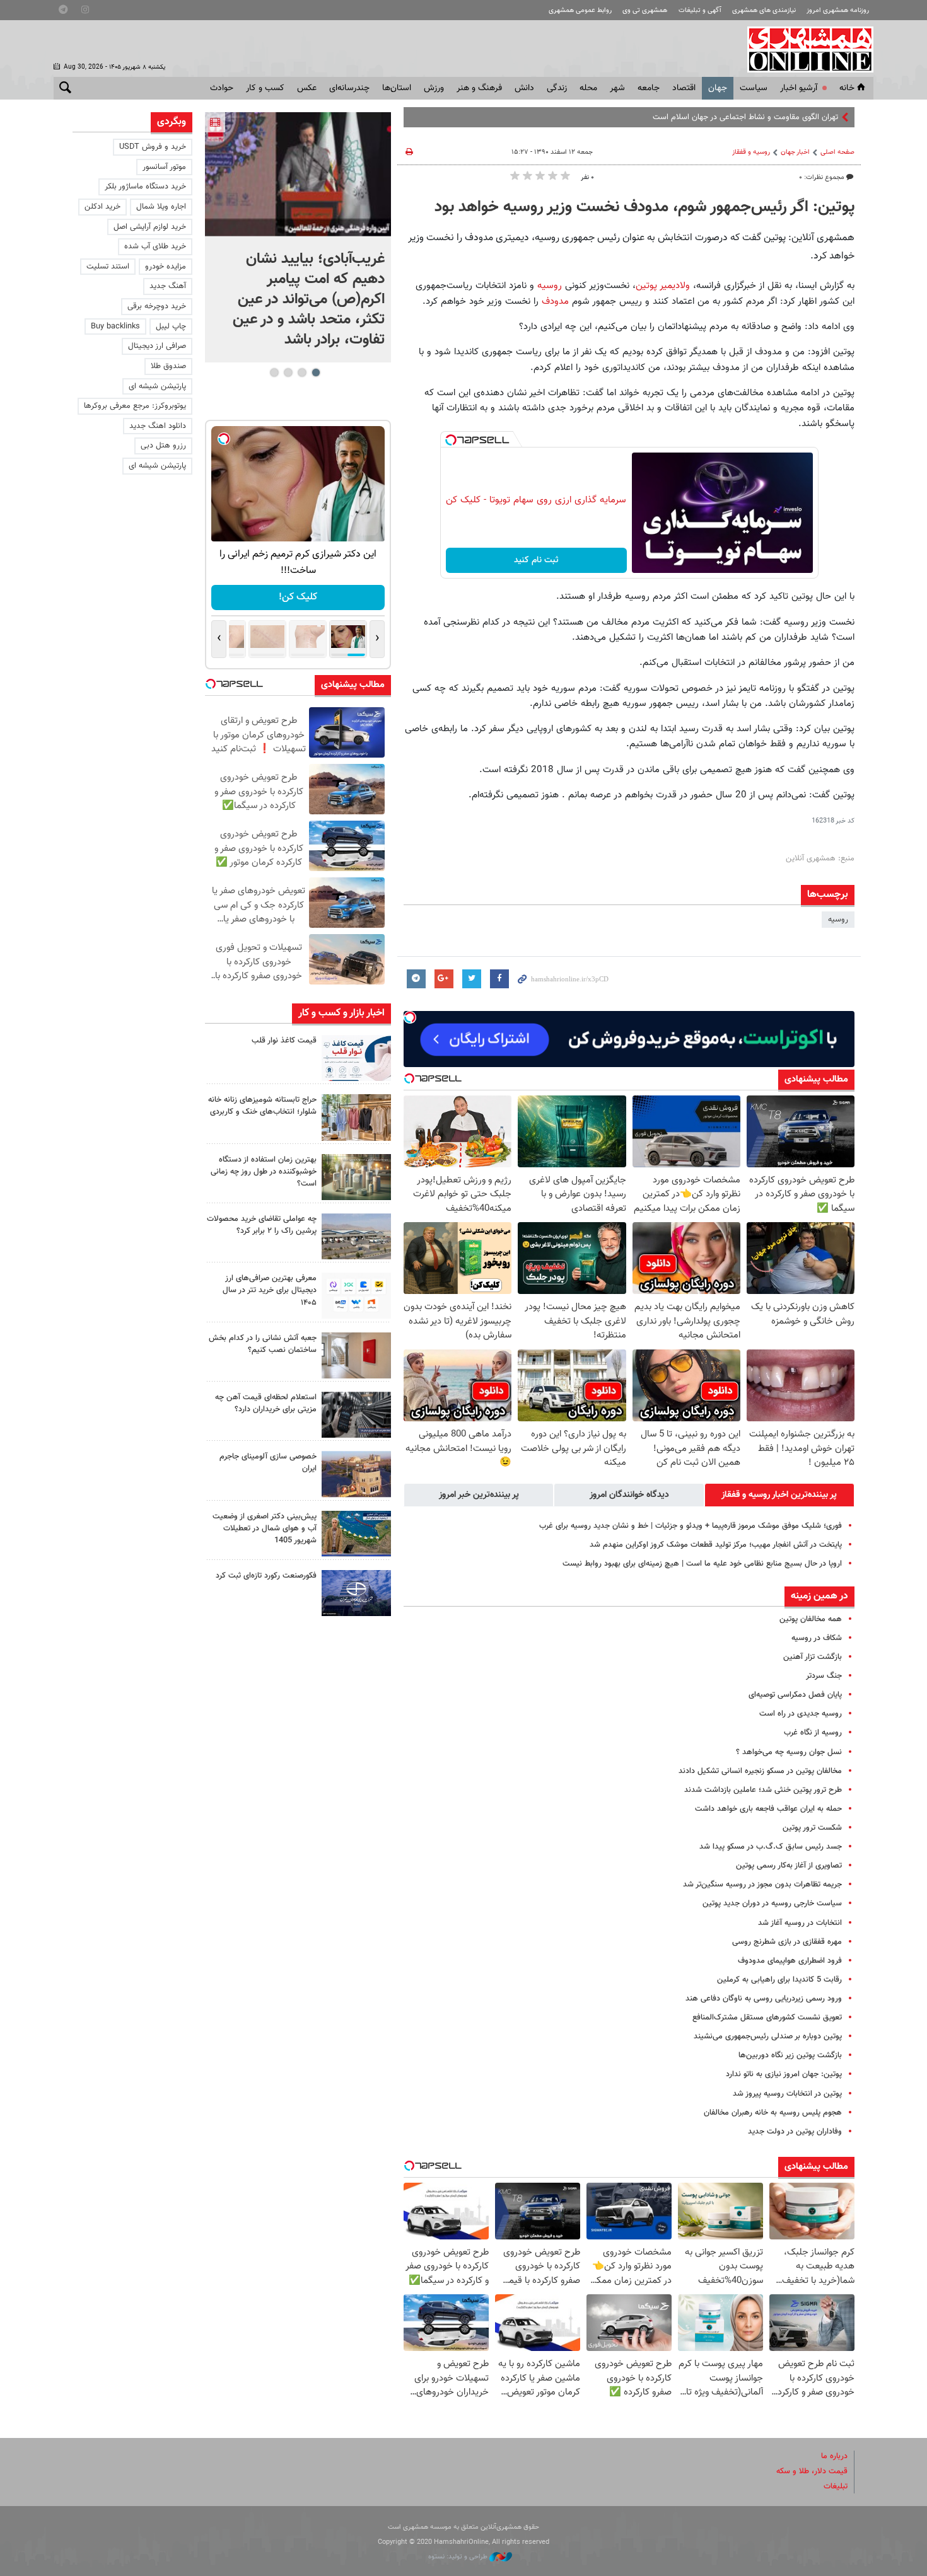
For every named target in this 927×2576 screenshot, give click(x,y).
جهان (718, 88)
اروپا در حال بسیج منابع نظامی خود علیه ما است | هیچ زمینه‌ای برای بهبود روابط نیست (702, 1564)
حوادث (222, 88)
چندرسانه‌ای (349, 88)
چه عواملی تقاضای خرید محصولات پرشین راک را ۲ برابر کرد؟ (262, 1225)
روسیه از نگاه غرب (813, 1733)
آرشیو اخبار (799, 88)
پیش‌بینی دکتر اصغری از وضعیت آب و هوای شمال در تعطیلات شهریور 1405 (265, 1528)
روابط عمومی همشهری (580, 10)
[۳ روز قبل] (356, 1296)
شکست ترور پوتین (812, 1828)
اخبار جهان (795, 152)
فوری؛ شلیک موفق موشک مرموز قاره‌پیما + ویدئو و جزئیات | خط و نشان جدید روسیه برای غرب (691, 1526)
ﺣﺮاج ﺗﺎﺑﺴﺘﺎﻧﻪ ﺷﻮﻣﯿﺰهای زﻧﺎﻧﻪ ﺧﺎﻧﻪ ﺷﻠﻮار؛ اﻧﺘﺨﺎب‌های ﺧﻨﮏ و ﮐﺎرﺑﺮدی (262, 1106)
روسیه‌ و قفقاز (751, 152)
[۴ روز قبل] (356, 1415)
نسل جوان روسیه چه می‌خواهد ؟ (789, 1752)
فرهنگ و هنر (479, 88)
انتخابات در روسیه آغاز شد (800, 1923)
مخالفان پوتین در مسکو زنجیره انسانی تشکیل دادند (760, 1771)
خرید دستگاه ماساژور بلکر (145, 187)
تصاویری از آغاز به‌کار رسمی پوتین (789, 1866)
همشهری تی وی (645, 10)
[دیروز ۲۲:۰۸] (298, 174)
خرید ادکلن (102, 207)
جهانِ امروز (820, 117)
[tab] (779, 1495)
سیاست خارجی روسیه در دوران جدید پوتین (772, 1903)
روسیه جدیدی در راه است (801, 1714)
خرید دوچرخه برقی (157, 306)
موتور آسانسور (164, 167)
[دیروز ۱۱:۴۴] (356, 1177)
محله (588, 88)
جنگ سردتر (824, 1676)
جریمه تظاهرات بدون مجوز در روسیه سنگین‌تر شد (762, 1885)
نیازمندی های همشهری (764, 10)
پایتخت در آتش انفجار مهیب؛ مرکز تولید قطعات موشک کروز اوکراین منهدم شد (716, 1545)
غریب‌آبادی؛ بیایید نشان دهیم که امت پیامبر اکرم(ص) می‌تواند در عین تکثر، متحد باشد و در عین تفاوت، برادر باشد (309, 299)
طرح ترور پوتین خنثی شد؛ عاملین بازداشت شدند (763, 1790)
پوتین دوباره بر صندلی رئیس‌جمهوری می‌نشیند (768, 2036)
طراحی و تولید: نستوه (459, 2557)
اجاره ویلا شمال (161, 207)
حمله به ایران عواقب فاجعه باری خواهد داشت (768, 1809)
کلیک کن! (261, 597)
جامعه (649, 88)
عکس (307, 88)
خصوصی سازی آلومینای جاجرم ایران (268, 1463)
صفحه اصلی (837, 152)
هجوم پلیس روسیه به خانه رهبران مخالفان (773, 2113)
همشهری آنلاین (804, 49)
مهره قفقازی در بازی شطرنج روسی (787, 1942)
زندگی (557, 88)
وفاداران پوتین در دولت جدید (795, 2132)
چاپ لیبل (171, 326)
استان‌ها (397, 88)
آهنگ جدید (168, 286)
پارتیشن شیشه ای (157, 386)
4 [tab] (274, 373)
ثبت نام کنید (536, 560)
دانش (524, 88)
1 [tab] (316, 373)
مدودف (557, 301)
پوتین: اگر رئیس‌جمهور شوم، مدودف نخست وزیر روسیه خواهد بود (644, 207)
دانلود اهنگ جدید (158, 426)
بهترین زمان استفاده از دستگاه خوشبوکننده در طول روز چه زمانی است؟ (264, 1172)
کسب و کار (265, 88)
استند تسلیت (108, 267)
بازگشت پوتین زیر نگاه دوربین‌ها (790, 2055)
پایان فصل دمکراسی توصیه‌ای (795, 1695)
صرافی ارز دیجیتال (157, 346)
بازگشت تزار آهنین (813, 1657)
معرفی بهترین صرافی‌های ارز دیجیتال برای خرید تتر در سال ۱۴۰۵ (270, 1290)
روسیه (550, 286)
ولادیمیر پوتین (663, 286)
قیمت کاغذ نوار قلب (284, 1041)
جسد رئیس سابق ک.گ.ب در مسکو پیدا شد (771, 1847)
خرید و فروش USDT (153, 147)
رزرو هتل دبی (163, 446)
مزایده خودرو (166, 267)
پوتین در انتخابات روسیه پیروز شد (787, 2094)
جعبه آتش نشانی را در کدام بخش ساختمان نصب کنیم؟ (263, 1344)
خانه (847, 88)
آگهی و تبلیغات (700, 10)
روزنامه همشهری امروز (838, 10)
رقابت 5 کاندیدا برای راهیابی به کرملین (779, 1980)
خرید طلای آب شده (155, 246)
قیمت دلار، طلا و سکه (812, 2471)
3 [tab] (288, 373)
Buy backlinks (115, 326)
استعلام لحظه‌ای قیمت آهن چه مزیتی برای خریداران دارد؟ (266, 1403)
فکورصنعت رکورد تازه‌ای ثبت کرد (266, 1576)
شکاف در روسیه (817, 1638)
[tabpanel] (298, 237)
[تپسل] (451, 440)
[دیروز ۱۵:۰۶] (356, 1058)
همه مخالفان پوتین (811, 1619)
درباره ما (834, 2456)
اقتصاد (684, 88)
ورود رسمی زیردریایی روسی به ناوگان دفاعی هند (764, 1999)
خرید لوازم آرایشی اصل (150, 227)
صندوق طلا (168, 366)
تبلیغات (836, 2486)
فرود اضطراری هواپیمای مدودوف (790, 1961)
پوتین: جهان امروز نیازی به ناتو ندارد (784, 2074)
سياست (754, 88)
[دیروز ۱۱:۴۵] (356, 1117)
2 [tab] (302, 373)
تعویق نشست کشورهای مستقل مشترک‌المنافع (767, 2018)
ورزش (434, 88)
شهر (617, 88)
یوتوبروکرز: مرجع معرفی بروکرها (135, 406)
